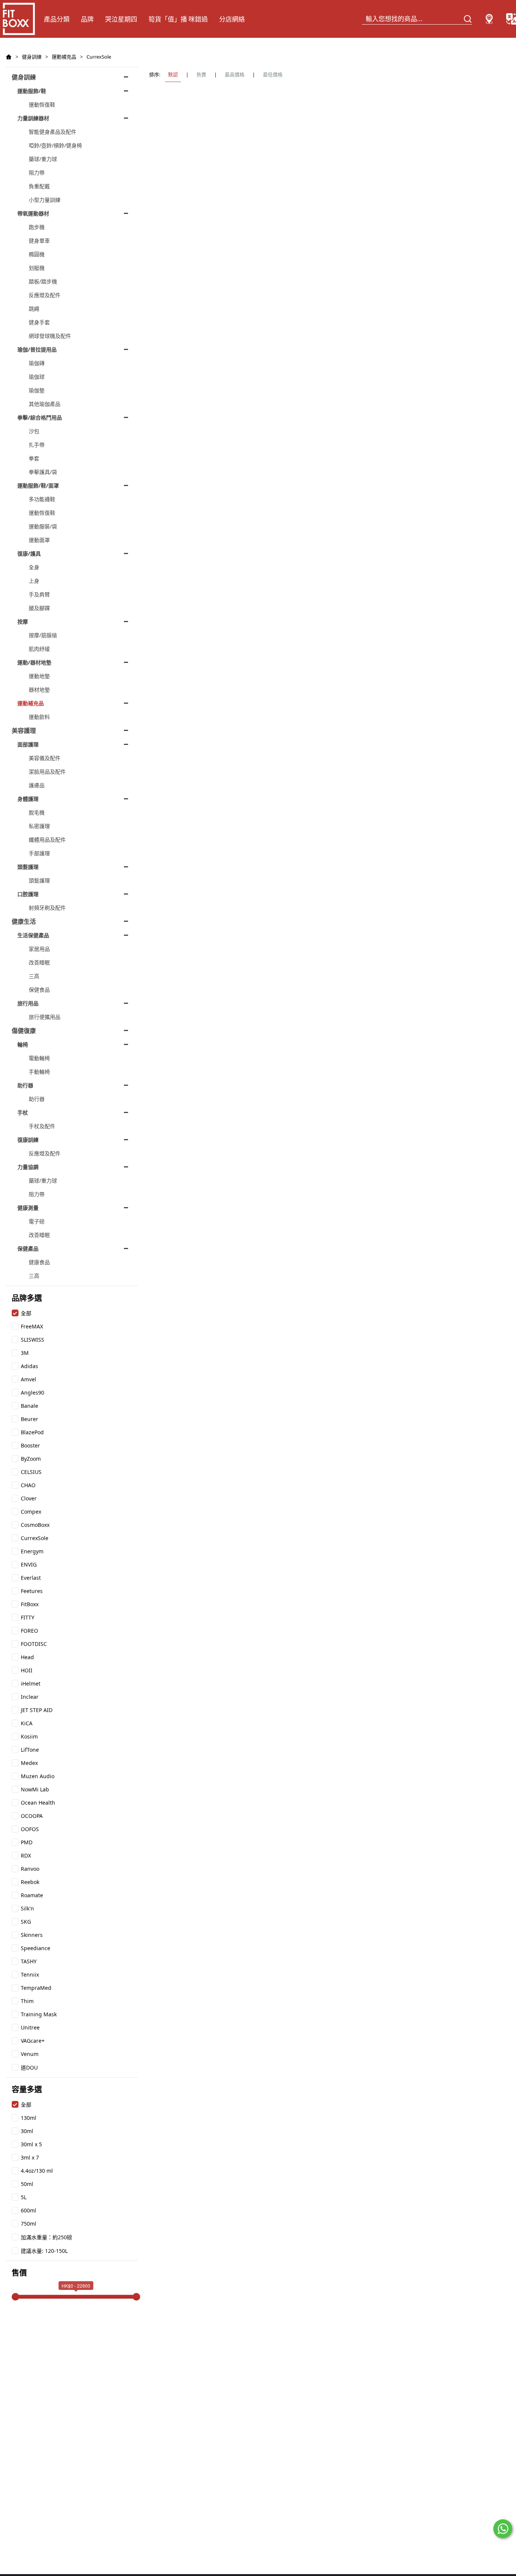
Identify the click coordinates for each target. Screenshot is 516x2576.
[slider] (15, 2297)
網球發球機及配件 (50, 336)
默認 (173, 74)
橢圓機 (37, 254)
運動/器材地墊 (34, 662)
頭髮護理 (28, 867)
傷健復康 (24, 1031)
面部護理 (28, 744)
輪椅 (23, 1044)
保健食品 (39, 990)
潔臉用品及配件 (47, 772)
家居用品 (39, 949)
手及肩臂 (39, 594)
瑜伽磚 (37, 363)
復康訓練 (28, 1140)
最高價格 (235, 74)
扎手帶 (37, 445)
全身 (34, 567)
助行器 (25, 1085)
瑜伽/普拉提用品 (37, 349)
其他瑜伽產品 (45, 404)
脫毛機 (37, 812)
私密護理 (39, 826)
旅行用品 (28, 1003)
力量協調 (28, 1167)
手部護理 (39, 853)
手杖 (23, 1112)
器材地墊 (39, 690)
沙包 (34, 431)
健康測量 (28, 1208)
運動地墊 (39, 676)
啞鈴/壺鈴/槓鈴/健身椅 (55, 145)
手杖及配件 (42, 1126)
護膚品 (37, 785)
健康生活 (24, 921)
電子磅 (37, 1221)
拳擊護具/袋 (43, 472)
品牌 (87, 19)
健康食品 (39, 1262)
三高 (34, 976)
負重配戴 (39, 186)
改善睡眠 (39, 962)
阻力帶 (37, 173)
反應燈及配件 (45, 295)
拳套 (34, 458)
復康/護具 (29, 553)
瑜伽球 (37, 377)
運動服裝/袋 (43, 526)
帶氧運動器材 (33, 213)
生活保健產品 (33, 935)
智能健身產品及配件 (53, 132)
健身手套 (39, 322)
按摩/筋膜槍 (43, 635)
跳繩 (34, 309)
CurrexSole (99, 57)
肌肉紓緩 (39, 649)
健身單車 (39, 241)
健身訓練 (32, 57)
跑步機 (37, 227)
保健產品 (28, 1249)
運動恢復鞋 (42, 104)
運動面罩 (39, 540)
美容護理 (24, 731)
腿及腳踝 (39, 608)
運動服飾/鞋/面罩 (38, 485)
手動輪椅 (39, 1072)
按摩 (23, 622)
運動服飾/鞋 (32, 91)
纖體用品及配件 (47, 840)
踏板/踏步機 (43, 281)
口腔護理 (28, 894)
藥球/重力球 (43, 159)
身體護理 (28, 799)
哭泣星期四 (121, 19)
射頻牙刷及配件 (47, 908)
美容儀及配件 (45, 758)
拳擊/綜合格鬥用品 (40, 417)
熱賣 (201, 74)
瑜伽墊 (37, 390)
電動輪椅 (39, 1058)
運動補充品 (64, 57)
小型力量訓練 (45, 200)
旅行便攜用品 (45, 1017)
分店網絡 (232, 19)
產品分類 (57, 19)
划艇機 (37, 268)
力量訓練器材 (33, 118)
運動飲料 (39, 717)
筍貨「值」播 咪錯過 (178, 19)
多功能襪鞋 (42, 499)
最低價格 (273, 74)
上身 (34, 581)
